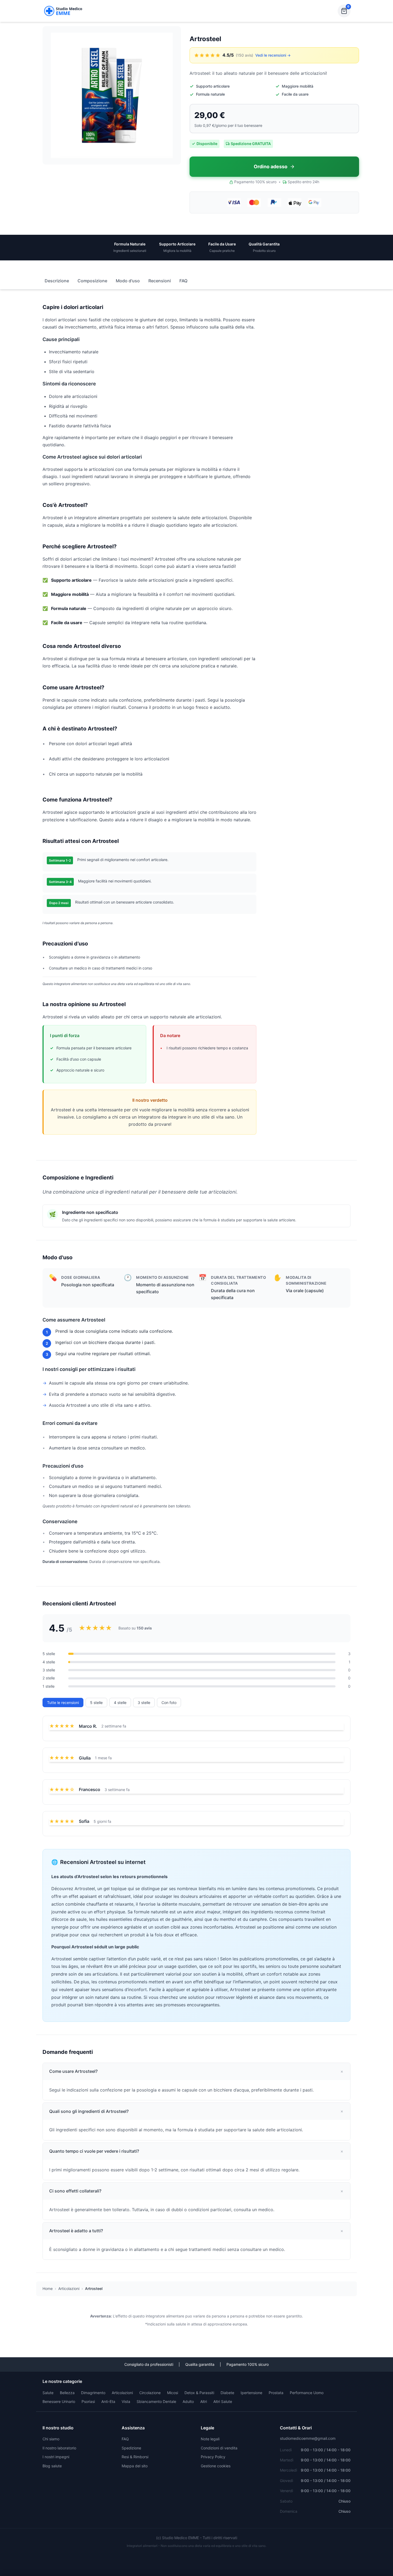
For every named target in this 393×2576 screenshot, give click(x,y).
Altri (204, 2401)
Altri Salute (223, 2401)
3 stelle (144, 1703)
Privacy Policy (213, 2457)
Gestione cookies (216, 2466)
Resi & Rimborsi (135, 2457)
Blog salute (52, 2466)
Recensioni (160, 281)
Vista (126, 2401)
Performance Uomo (307, 2393)
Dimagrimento (93, 2393)
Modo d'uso (128, 281)
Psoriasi (88, 2401)
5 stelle (96, 1703)
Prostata (276, 2393)
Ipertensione (251, 2393)
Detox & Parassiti (199, 2393)
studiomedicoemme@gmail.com (308, 2438)
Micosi (173, 2393)
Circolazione (150, 2393)
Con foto (169, 1703)
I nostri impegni (56, 2457)
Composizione (92, 281)
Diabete (227, 2393)
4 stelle (120, 1703)
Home (48, 2288)
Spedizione (131, 2448)
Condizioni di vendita (219, 2448)
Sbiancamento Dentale (156, 2401)
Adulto (188, 2401)
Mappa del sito (135, 2466)
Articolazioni (69, 2288)
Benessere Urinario (59, 2401)
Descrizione (57, 281)
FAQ (183, 281)
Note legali (210, 2439)
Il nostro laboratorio (59, 2448)
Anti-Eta (108, 2401)
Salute (48, 2393)
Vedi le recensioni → (273, 55)
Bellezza (67, 2393)
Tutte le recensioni (63, 1703)
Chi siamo (51, 2439)
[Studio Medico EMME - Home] (80, 11)
